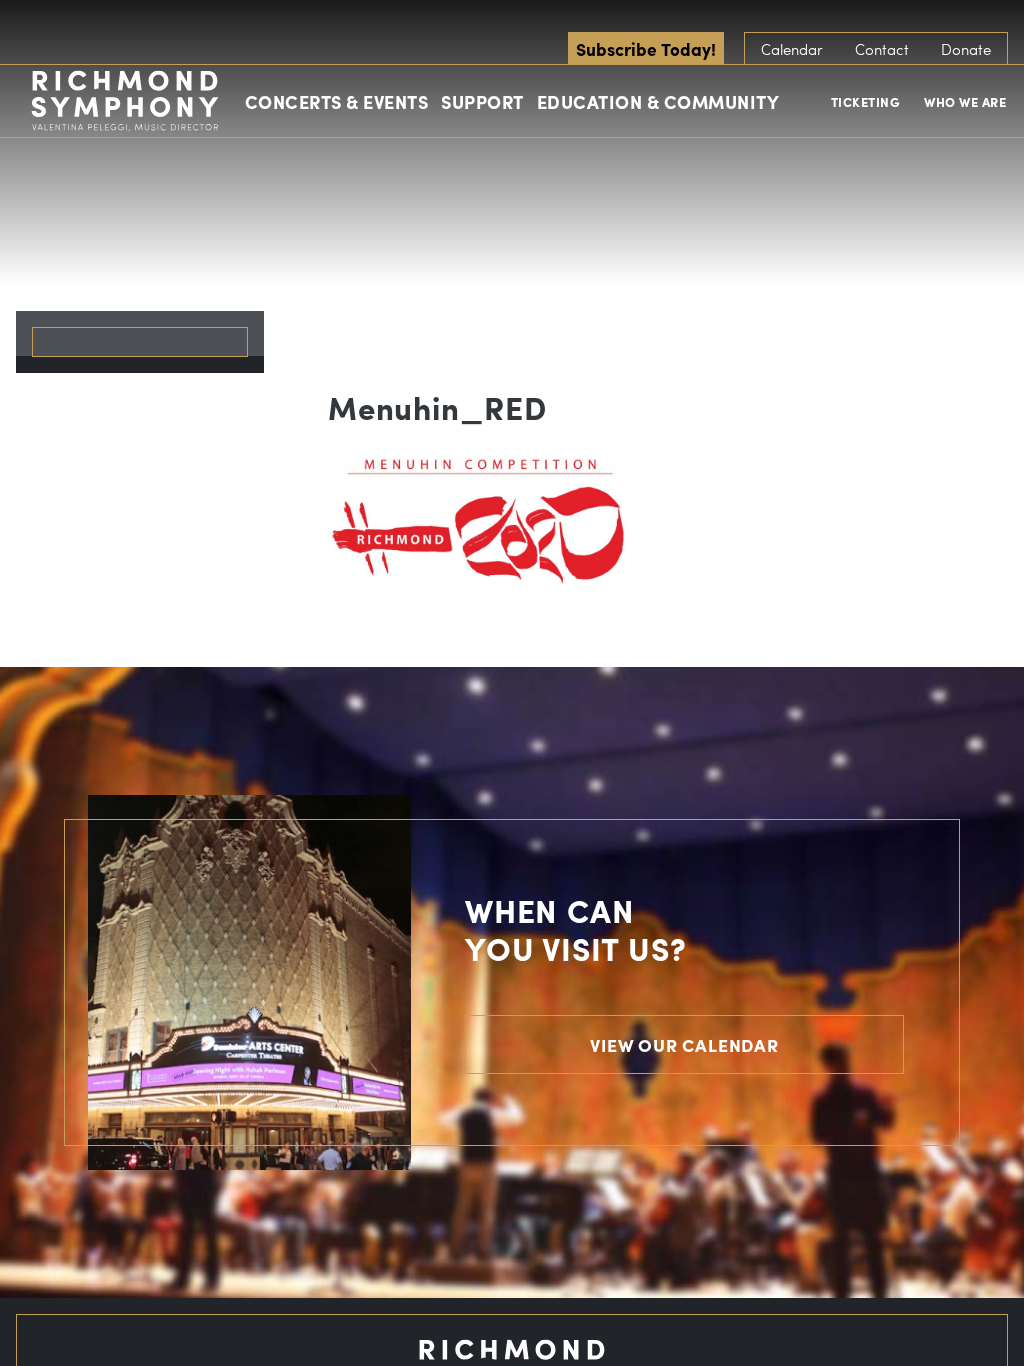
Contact (882, 49)
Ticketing (866, 101)
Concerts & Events (337, 101)
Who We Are (965, 101)
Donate (966, 49)
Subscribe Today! (646, 48)
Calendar (792, 49)
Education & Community (658, 101)
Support (482, 101)
